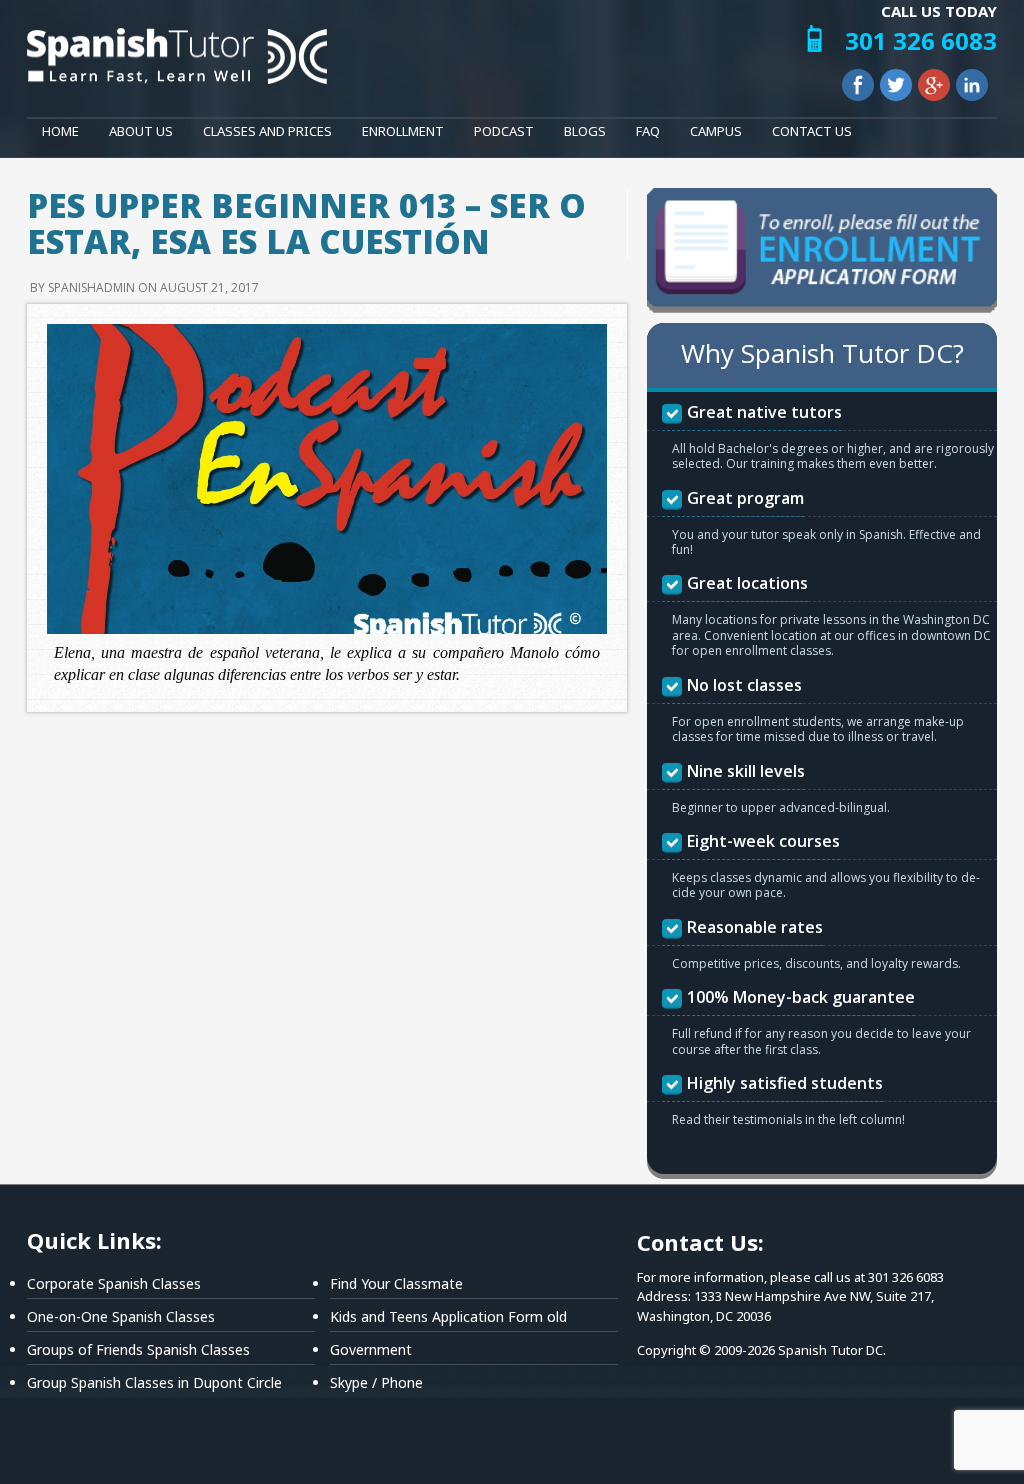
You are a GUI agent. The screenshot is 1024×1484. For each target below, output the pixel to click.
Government (371, 1349)
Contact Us (812, 131)
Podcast (504, 131)
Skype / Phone (376, 1382)
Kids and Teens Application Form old (448, 1316)
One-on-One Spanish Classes (121, 1316)
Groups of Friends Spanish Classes (138, 1349)
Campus (716, 131)
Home (60, 131)
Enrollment (403, 131)
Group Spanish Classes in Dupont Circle (154, 1382)
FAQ (648, 131)
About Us (141, 131)
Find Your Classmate (396, 1283)
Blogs (585, 131)
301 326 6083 (921, 40)
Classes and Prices (267, 131)
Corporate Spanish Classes (114, 1283)
